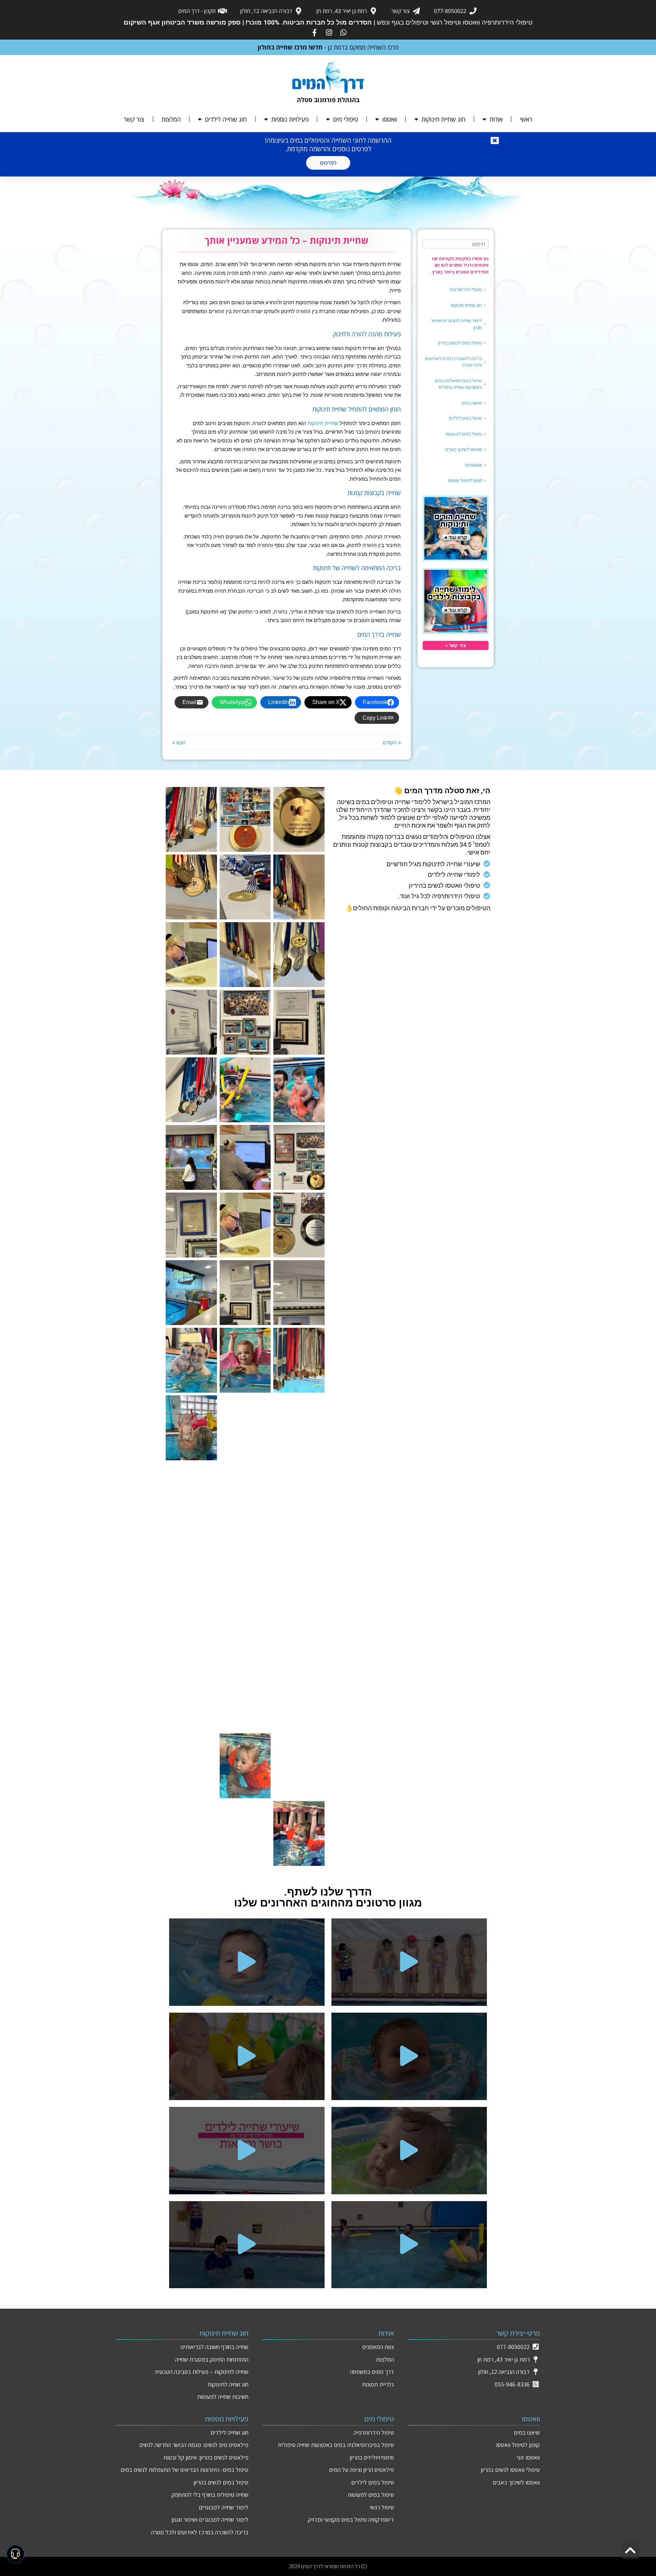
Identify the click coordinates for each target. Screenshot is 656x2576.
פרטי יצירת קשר (518, 2333)
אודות (496, 119)
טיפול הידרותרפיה (466, 290)
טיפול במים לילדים (465, 418)
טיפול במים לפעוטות (464, 434)
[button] (409, 1962)
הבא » (179, 742)
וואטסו (390, 119)
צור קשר (134, 119)
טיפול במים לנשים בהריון (460, 343)
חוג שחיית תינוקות (443, 119)
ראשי (526, 119)
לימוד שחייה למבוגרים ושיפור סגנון (456, 324)
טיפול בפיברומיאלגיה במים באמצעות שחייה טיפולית (458, 384)
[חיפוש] (429, 248)
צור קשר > (455, 645)
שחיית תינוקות (323, 423)
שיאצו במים (472, 403)
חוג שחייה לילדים (226, 119)
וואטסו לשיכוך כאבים (463, 449)
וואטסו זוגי (473, 465)
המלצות (171, 119)
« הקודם (392, 742)
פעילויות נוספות (290, 119)
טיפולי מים (346, 119)
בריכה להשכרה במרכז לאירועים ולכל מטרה (453, 362)
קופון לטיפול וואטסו (465, 480)
